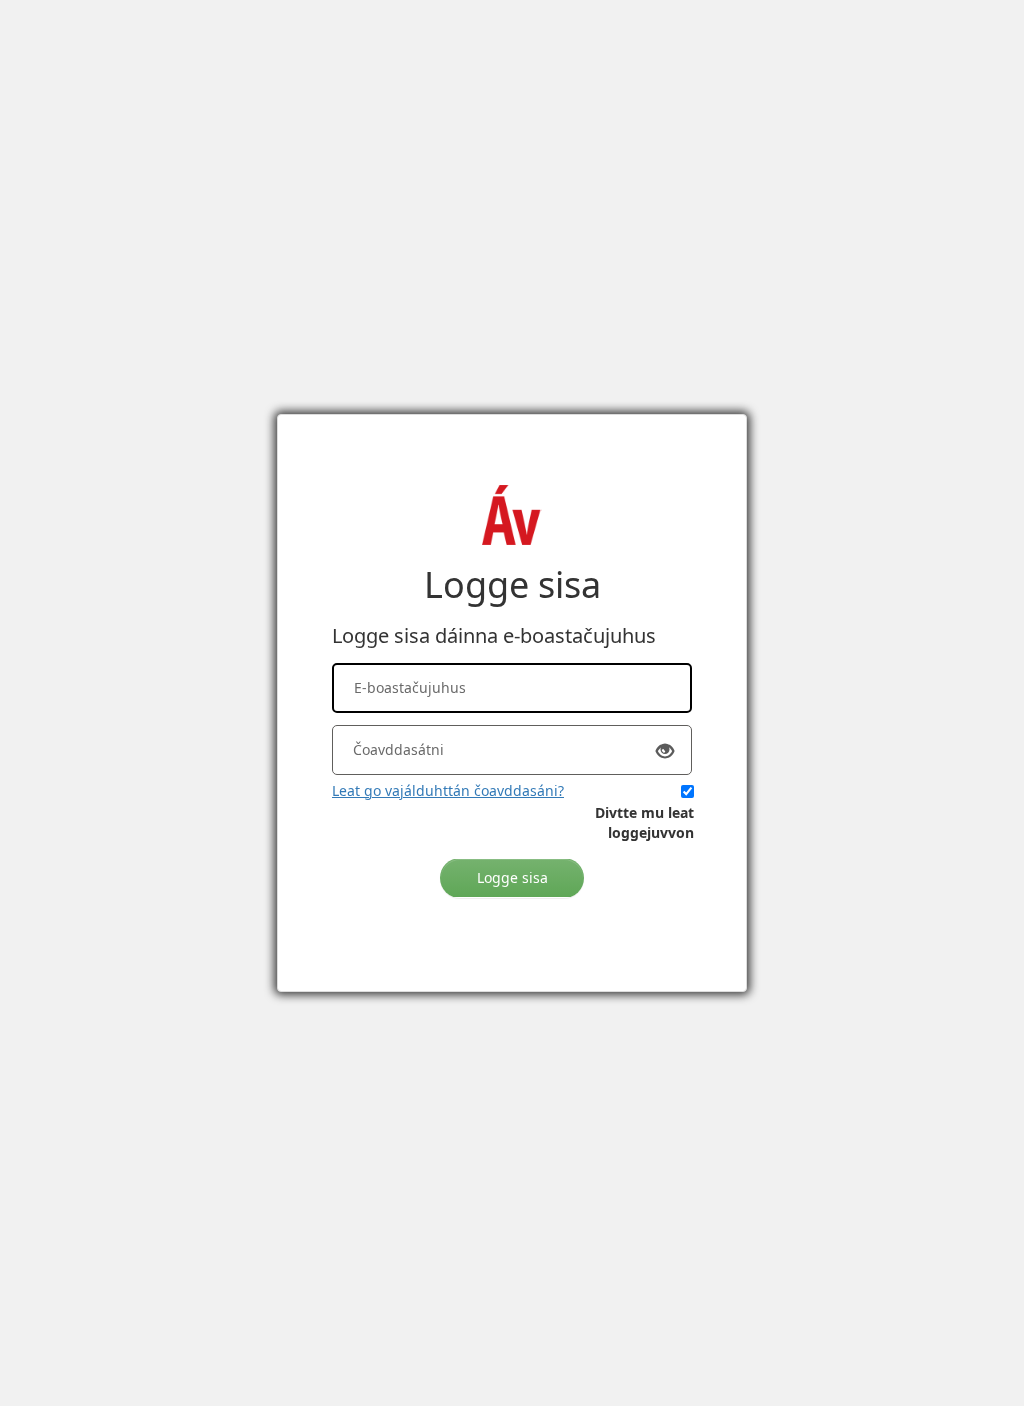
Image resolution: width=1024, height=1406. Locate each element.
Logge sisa (512, 877)
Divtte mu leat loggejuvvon (644, 822)
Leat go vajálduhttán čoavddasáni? (448, 790)
